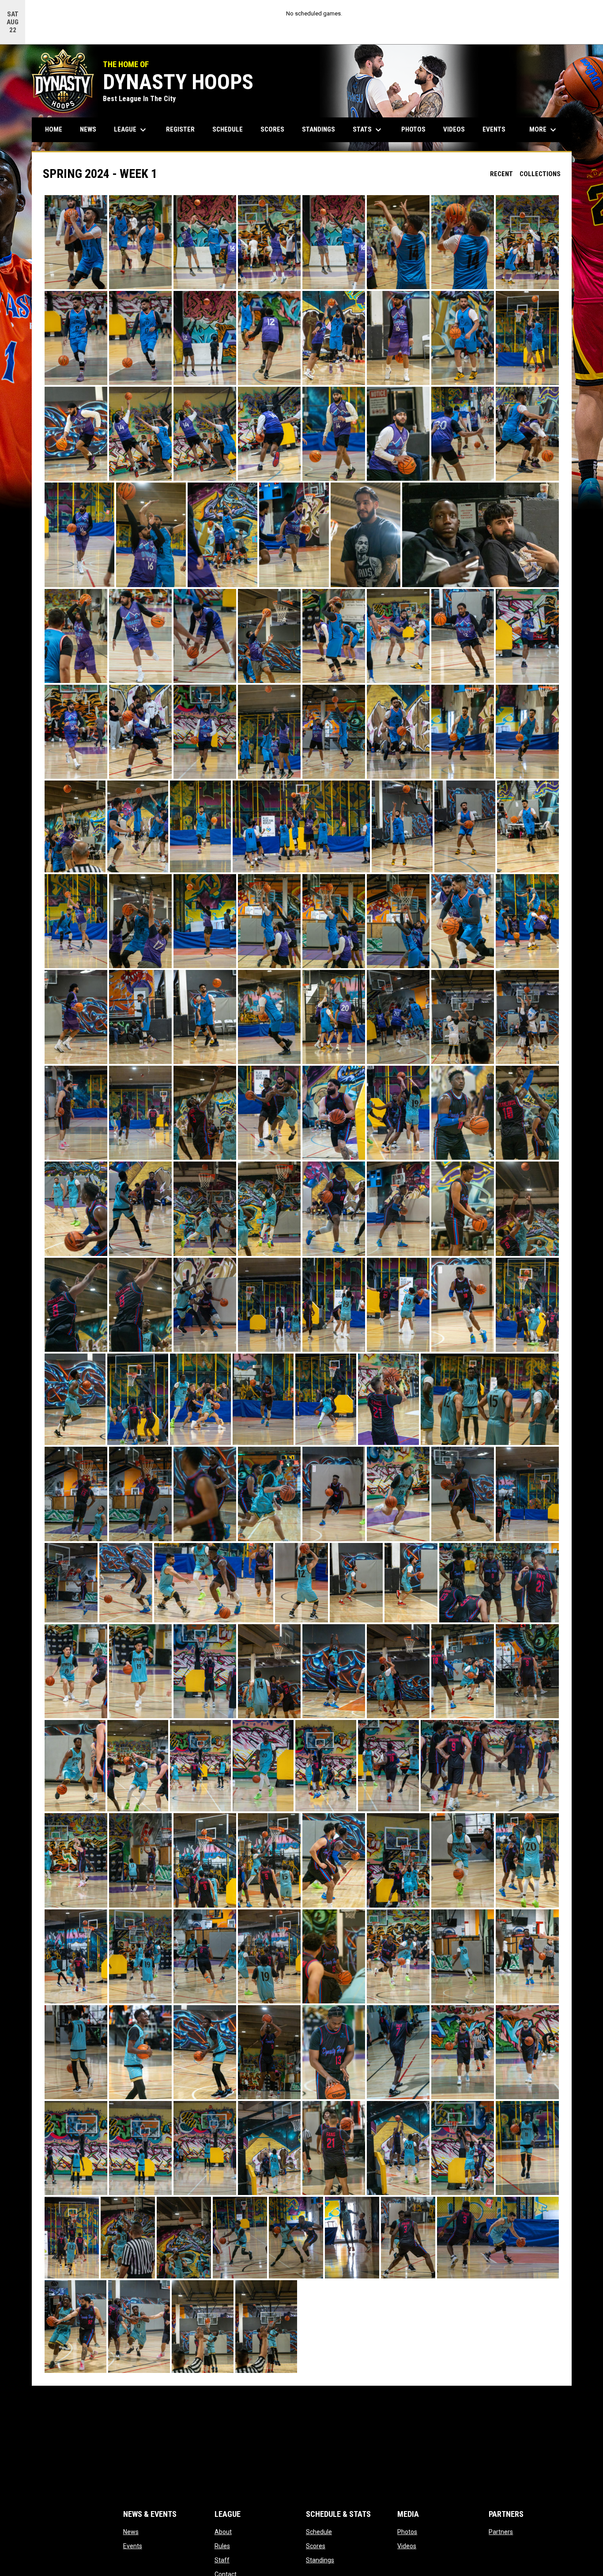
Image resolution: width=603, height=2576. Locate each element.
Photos (407, 2532)
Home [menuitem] (54, 129)
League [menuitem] (131, 130)
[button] (76, 242)
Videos (407, 2546)
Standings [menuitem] (318, 129)
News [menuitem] (88, 129)
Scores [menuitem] (272, 129)
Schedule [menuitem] (228, 129)
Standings (320, 2560)
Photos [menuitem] (413, 129)
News (131, 2532)
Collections (540, 174)
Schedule (319, 2532)
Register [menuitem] (180, 129)
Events (133, 2546)
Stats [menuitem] (368, 130)
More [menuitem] (544, 130)
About (223, 2532)
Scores (316, 2546)
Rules (222, 2546)
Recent (501, 174)
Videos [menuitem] (454, 129)
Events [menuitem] (494, 129)
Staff (222, 2560)
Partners (501, 2532)
